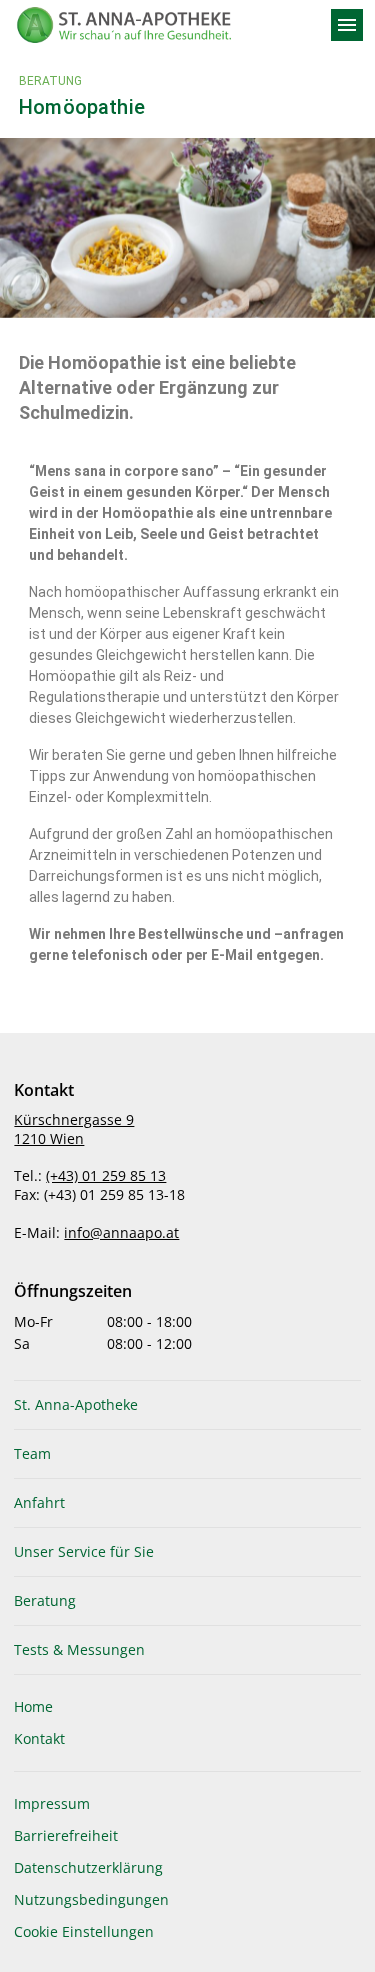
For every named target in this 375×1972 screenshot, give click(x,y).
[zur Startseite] (163, 25)
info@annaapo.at (121, 1232)
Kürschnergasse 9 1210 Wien (74, 1129)
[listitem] (187, 1405)
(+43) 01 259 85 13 (106, 1175)
